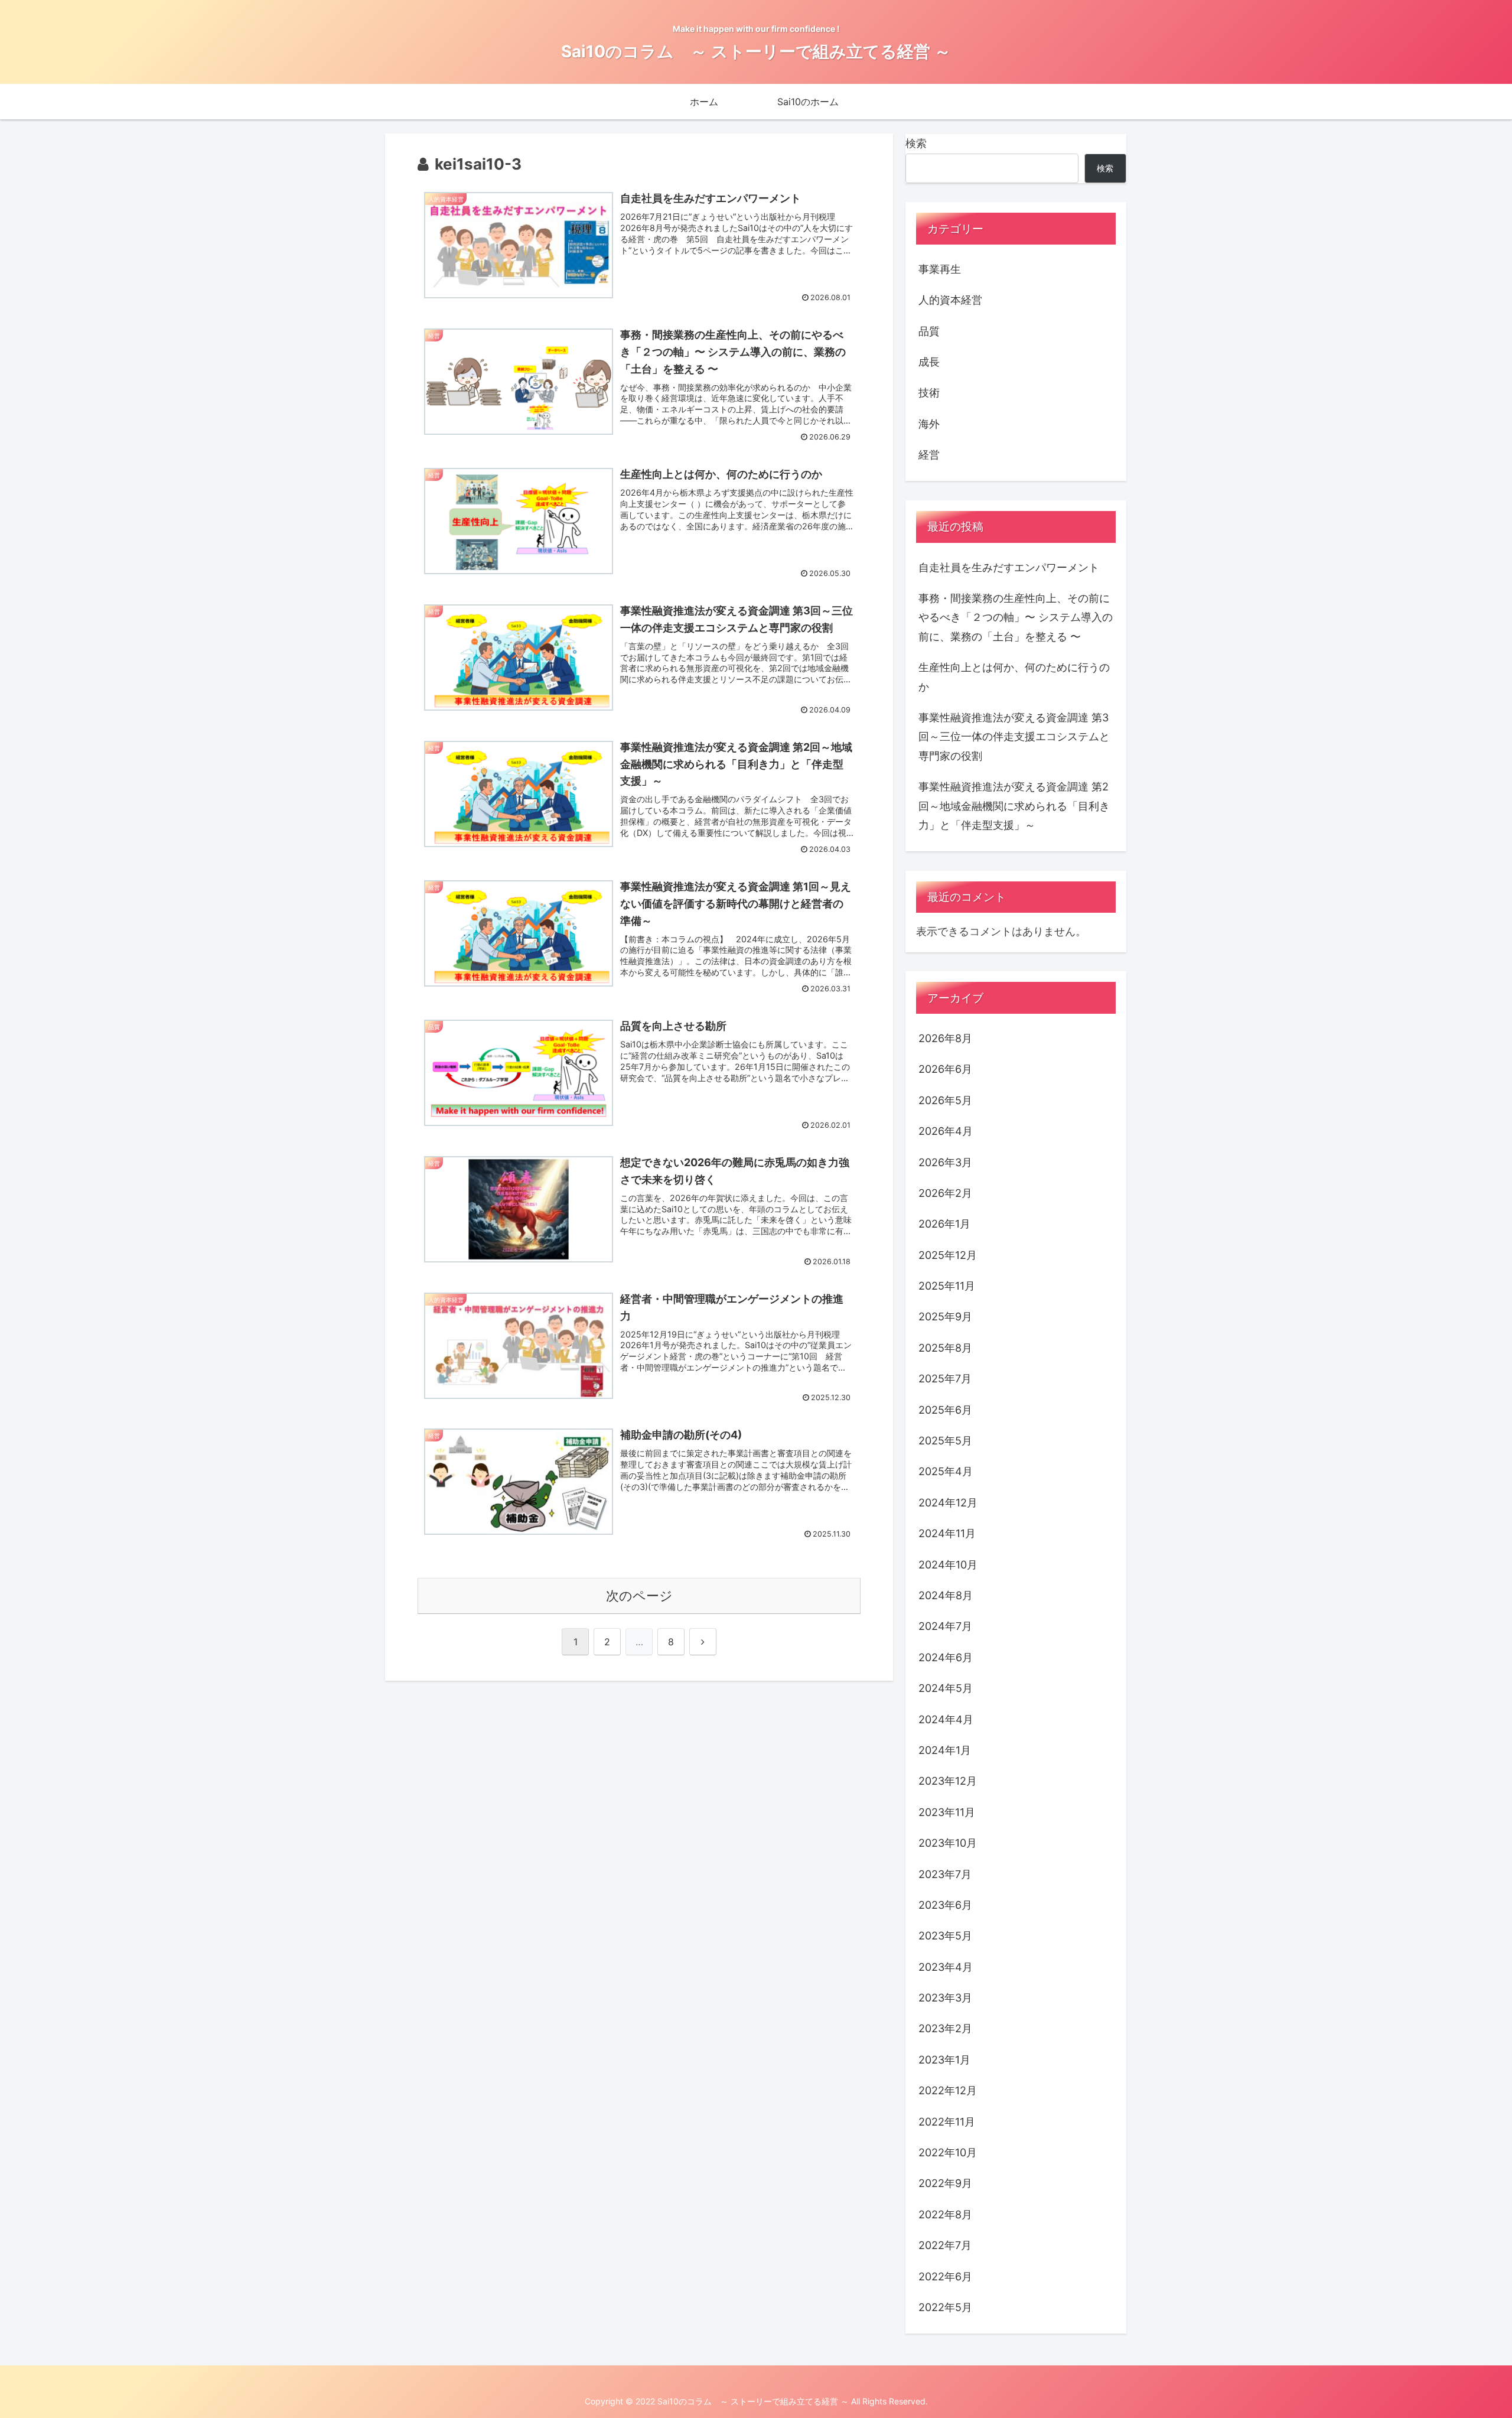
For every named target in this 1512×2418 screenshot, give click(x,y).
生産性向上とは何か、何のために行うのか (1014, 677)
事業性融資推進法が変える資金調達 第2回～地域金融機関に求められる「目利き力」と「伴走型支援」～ (1014, 806)
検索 (916, 143)
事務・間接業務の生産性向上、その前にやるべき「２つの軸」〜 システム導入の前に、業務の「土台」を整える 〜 (1016, 617)
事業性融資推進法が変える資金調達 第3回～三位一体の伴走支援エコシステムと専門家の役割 (1014, 737)
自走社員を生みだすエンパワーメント (1009, 567)
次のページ (639, 1596)
